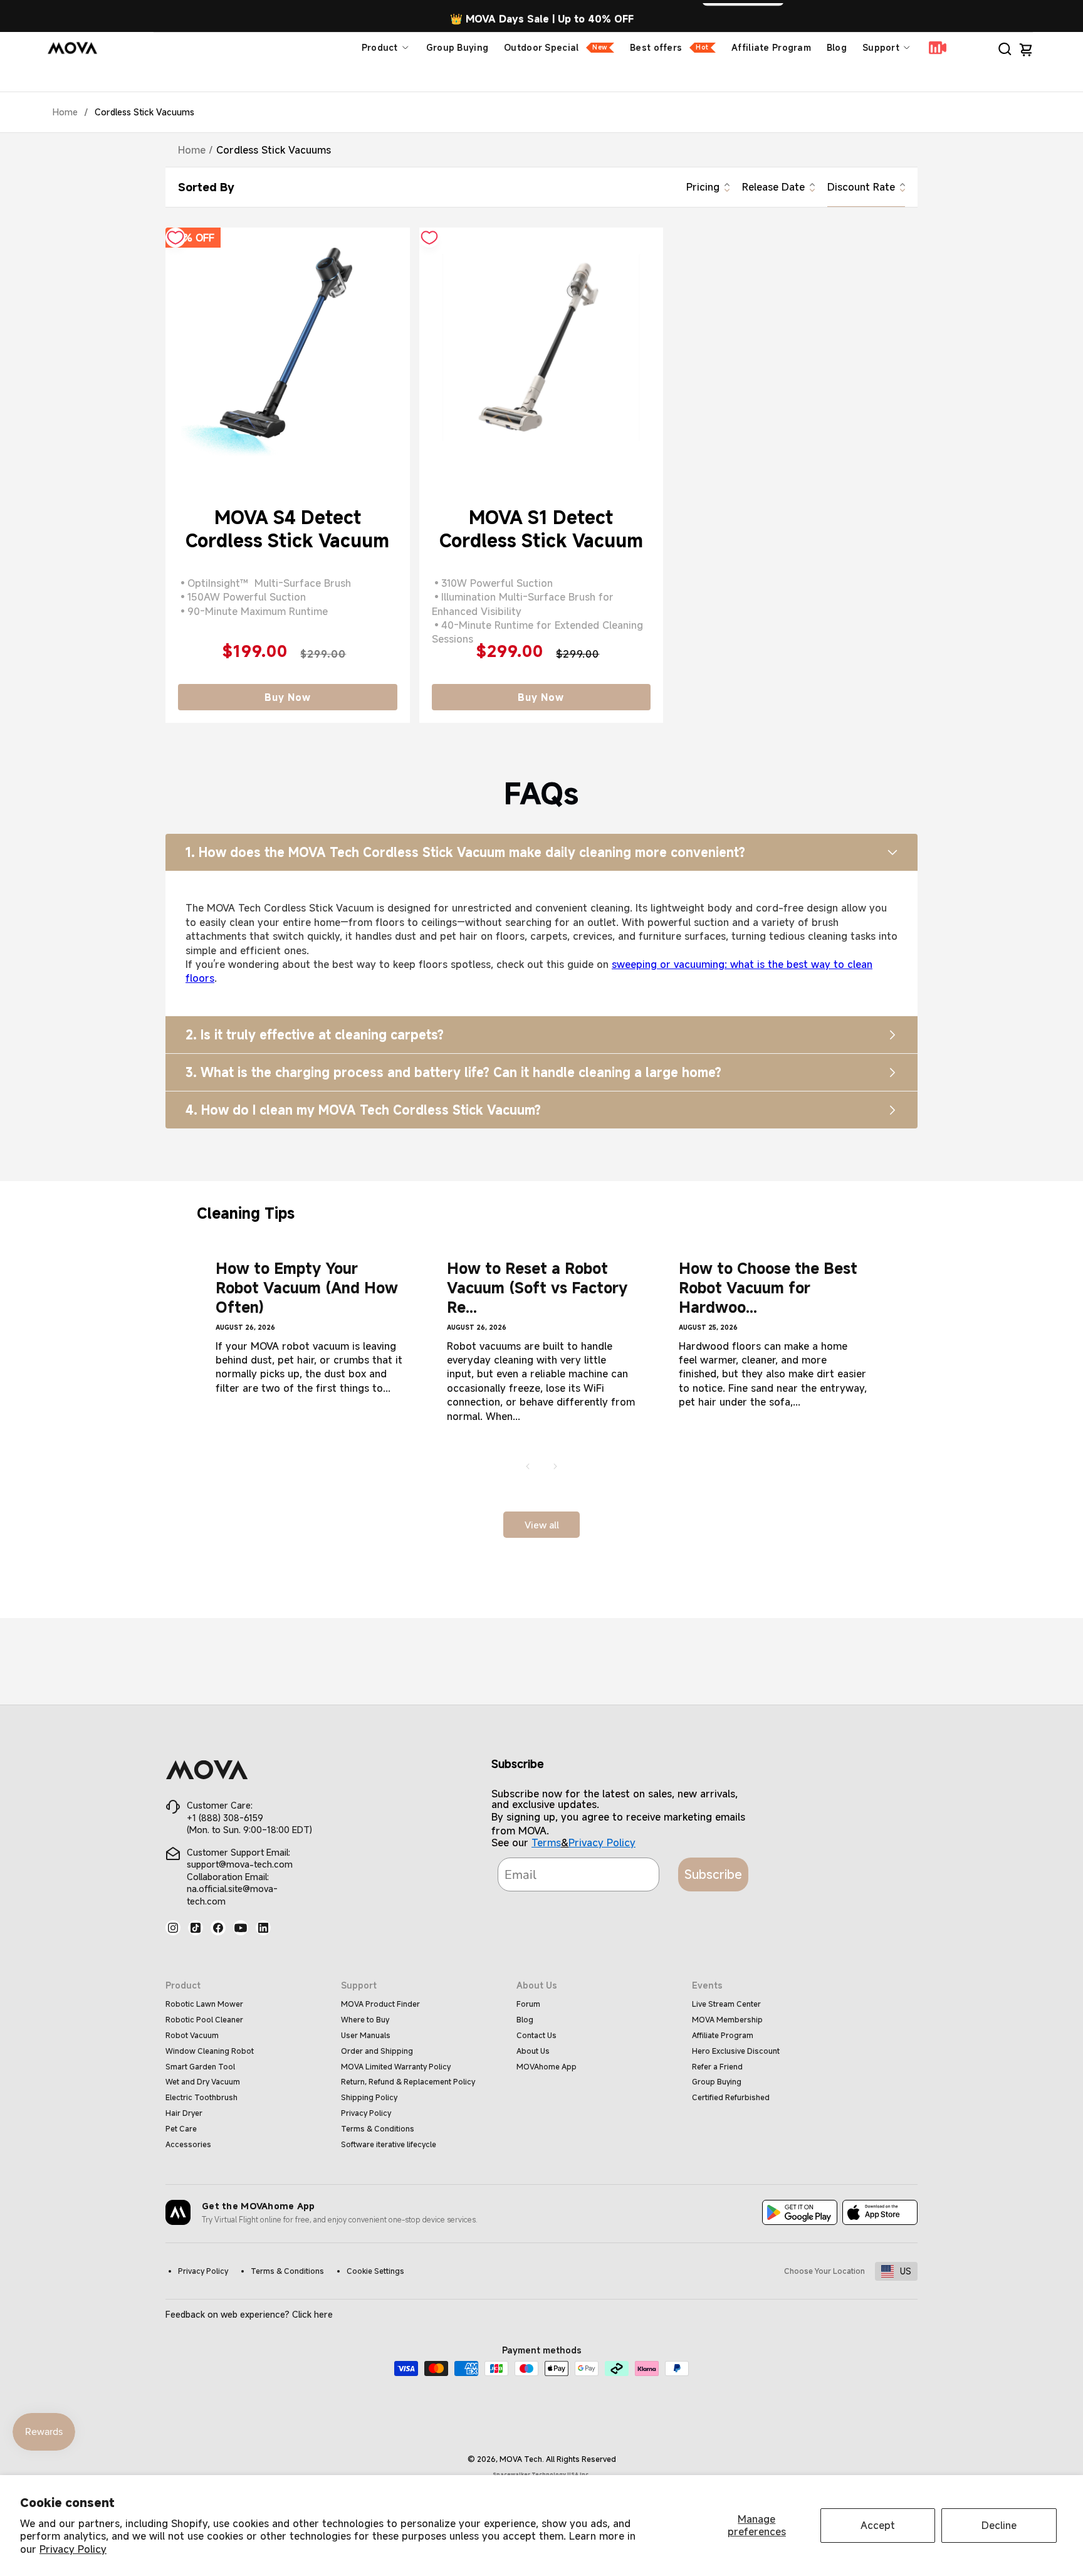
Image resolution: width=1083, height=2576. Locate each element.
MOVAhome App (547, 2066)
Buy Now (288, 697)
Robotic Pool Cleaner (204, 2019)
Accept (878, 2525)
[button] (1005, 48)
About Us (533, 2051)
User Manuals (366, 2035)
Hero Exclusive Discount (736, 2051)
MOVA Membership (727, 2019)
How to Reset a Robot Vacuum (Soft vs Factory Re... (537, 1288)
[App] (800, 2214)
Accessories (188, 2144)
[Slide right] (555, 1466)
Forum (528, 2004)
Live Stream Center (726, 2004)
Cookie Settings (375, 2271)
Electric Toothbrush (201, 2097)
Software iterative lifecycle (389, 2144)
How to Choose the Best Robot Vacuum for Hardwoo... (768, 1288)
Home (65, 112)
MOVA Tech (521, 2459)
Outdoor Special (555, 47)
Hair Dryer (184, 2113)
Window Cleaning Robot (210, 2051)
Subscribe (713, 1874)
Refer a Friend (717, 2066)
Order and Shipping (377, 2051)
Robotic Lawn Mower (204, 2004)
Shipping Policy (369, 2097)
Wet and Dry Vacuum (203, 2081)
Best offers (669, 47)
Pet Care (181, 2128)
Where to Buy (365, 2019)
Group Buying (457, 47)
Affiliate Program (771, 47)
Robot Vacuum (192, 2035)
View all (542, 1525)
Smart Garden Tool (200, 2066)
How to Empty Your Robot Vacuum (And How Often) (307, 1288)
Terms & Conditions (378, 2128)
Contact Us (536, 2035)
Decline (999, 2525)
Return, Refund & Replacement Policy (408, 2081)
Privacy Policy (73, 2549)
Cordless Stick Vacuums (144, 112)
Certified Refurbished (731, 2097)
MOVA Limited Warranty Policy (396, 2066)
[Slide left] (528, 1466)
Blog (837, 47)
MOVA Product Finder (380, 2004)
